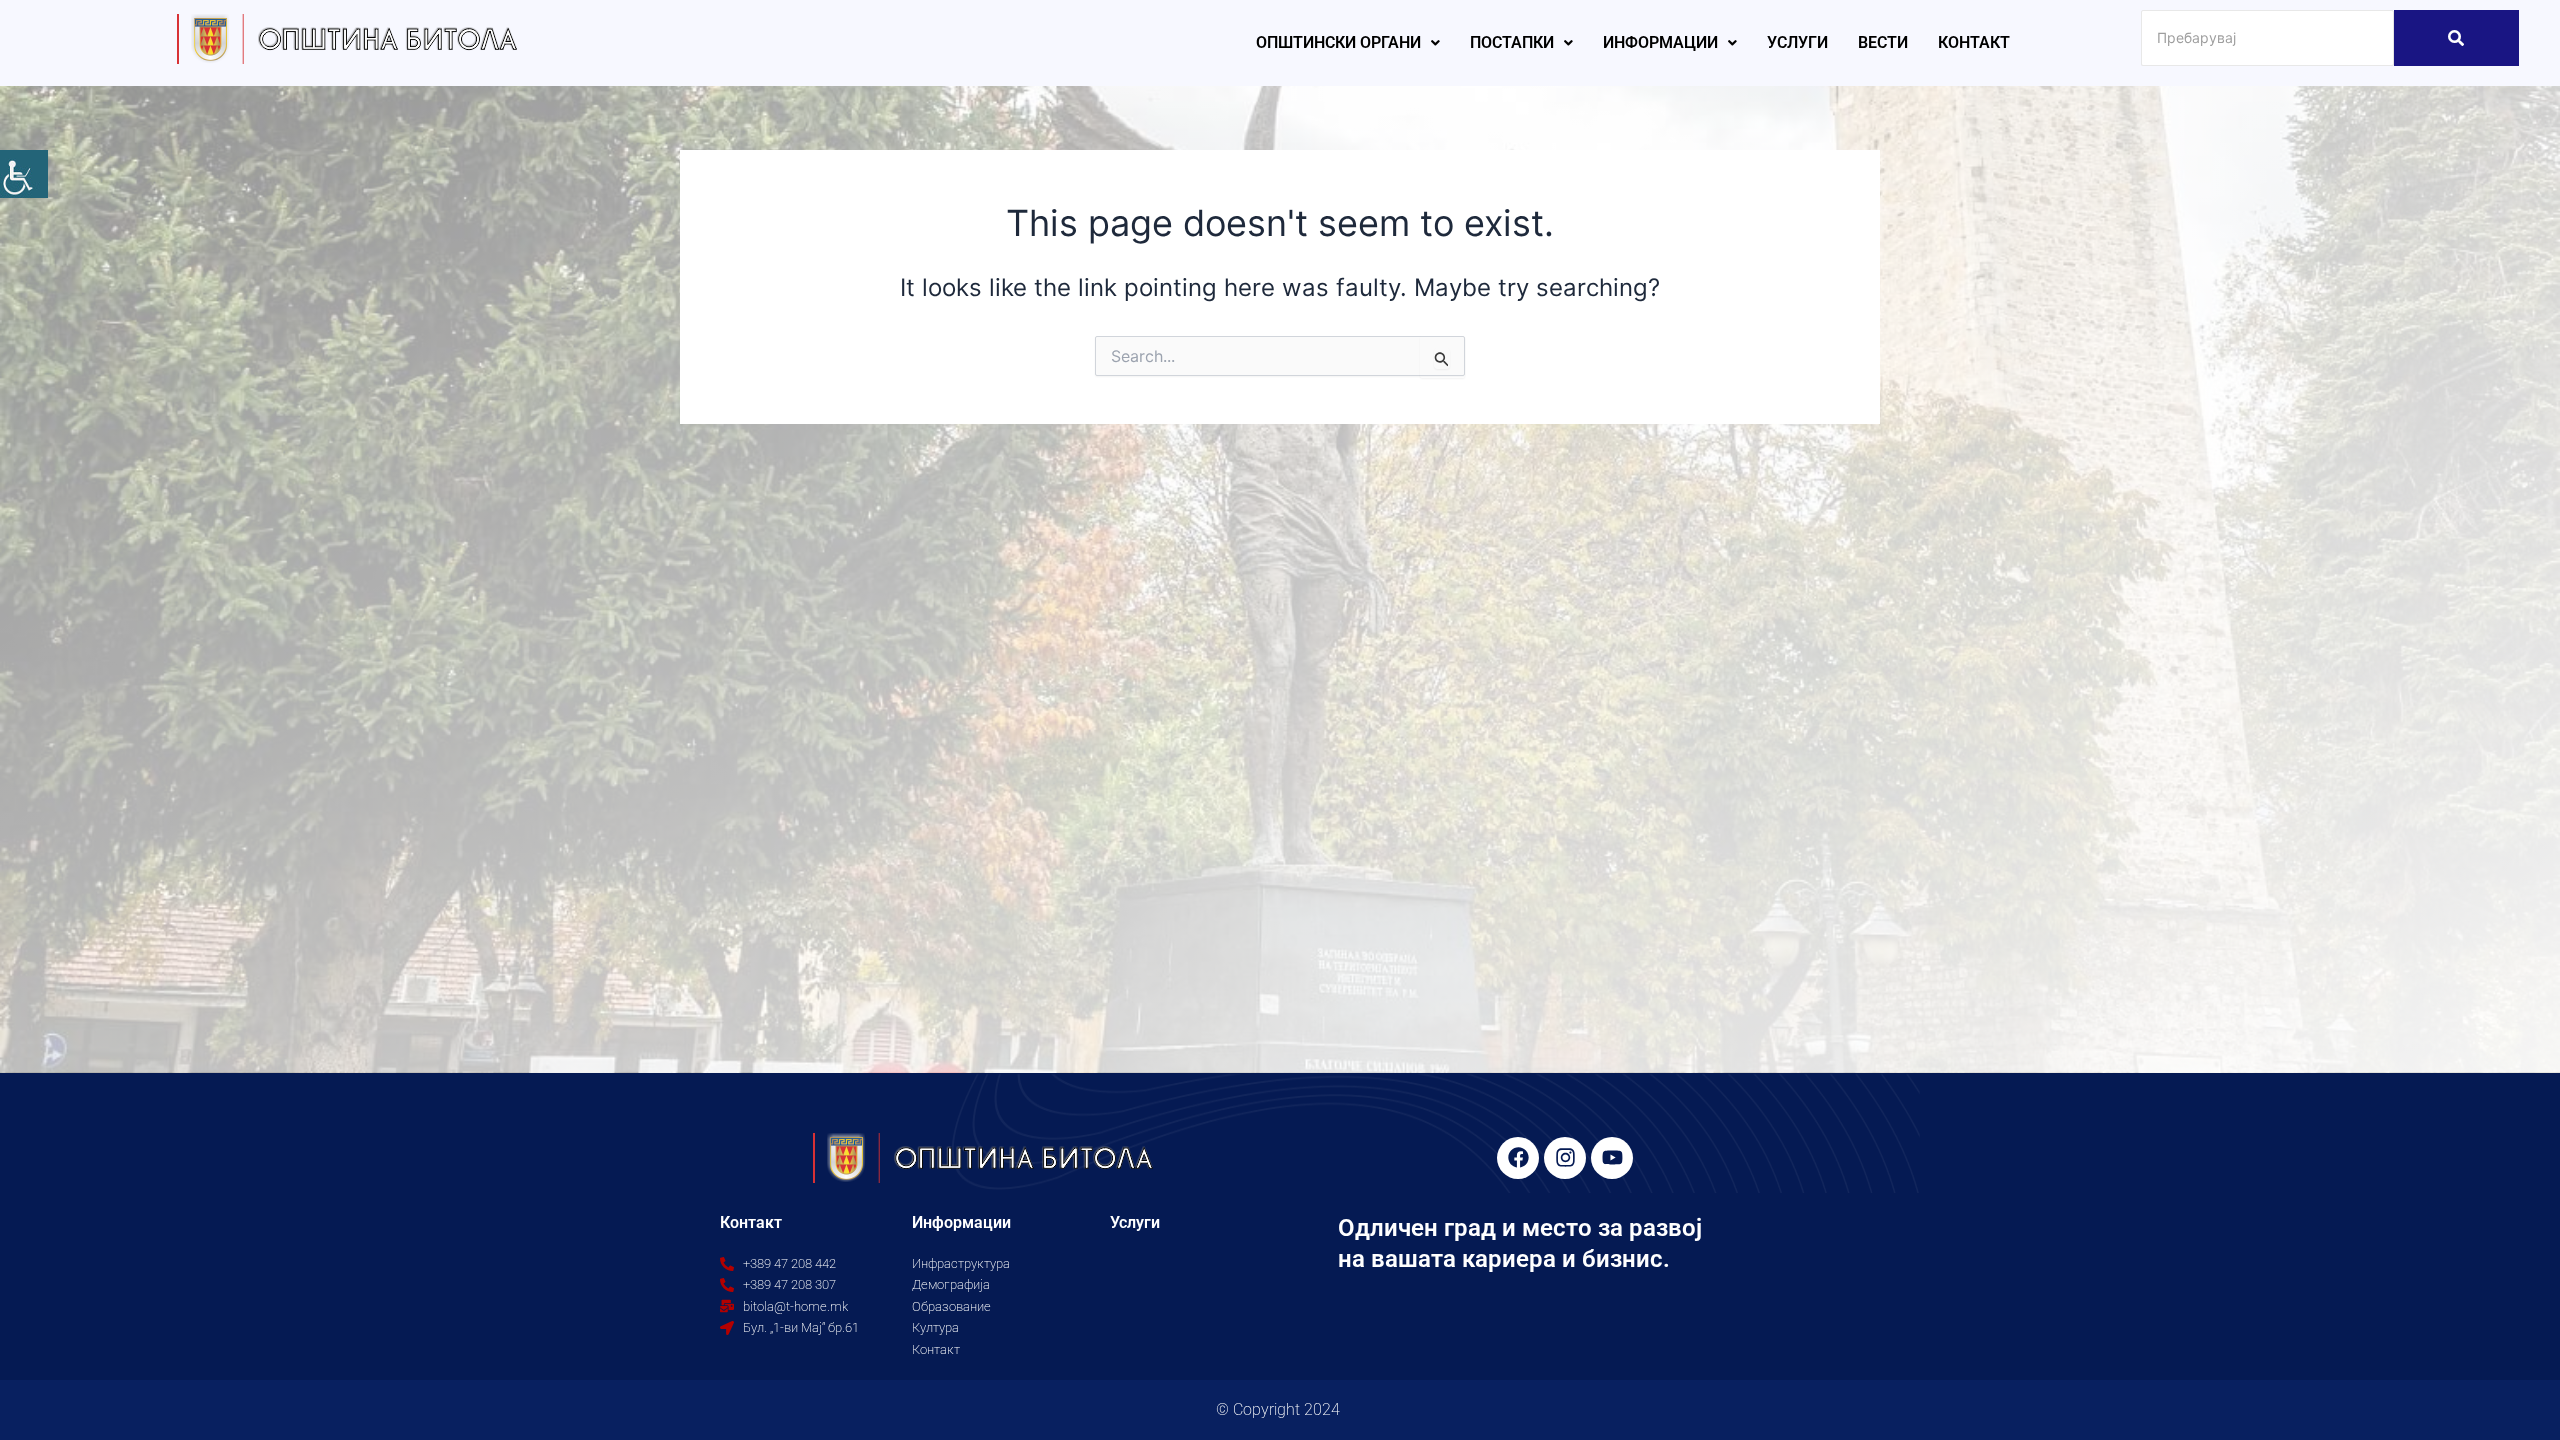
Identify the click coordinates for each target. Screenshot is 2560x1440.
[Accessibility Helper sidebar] (24, 174)
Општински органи (1338, 42)
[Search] (2456, 38)
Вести (1883, 42)
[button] (1348, 43)
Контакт (1974, 42)
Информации (1660, 42)
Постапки (1512, 42)
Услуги (1797, 42)
